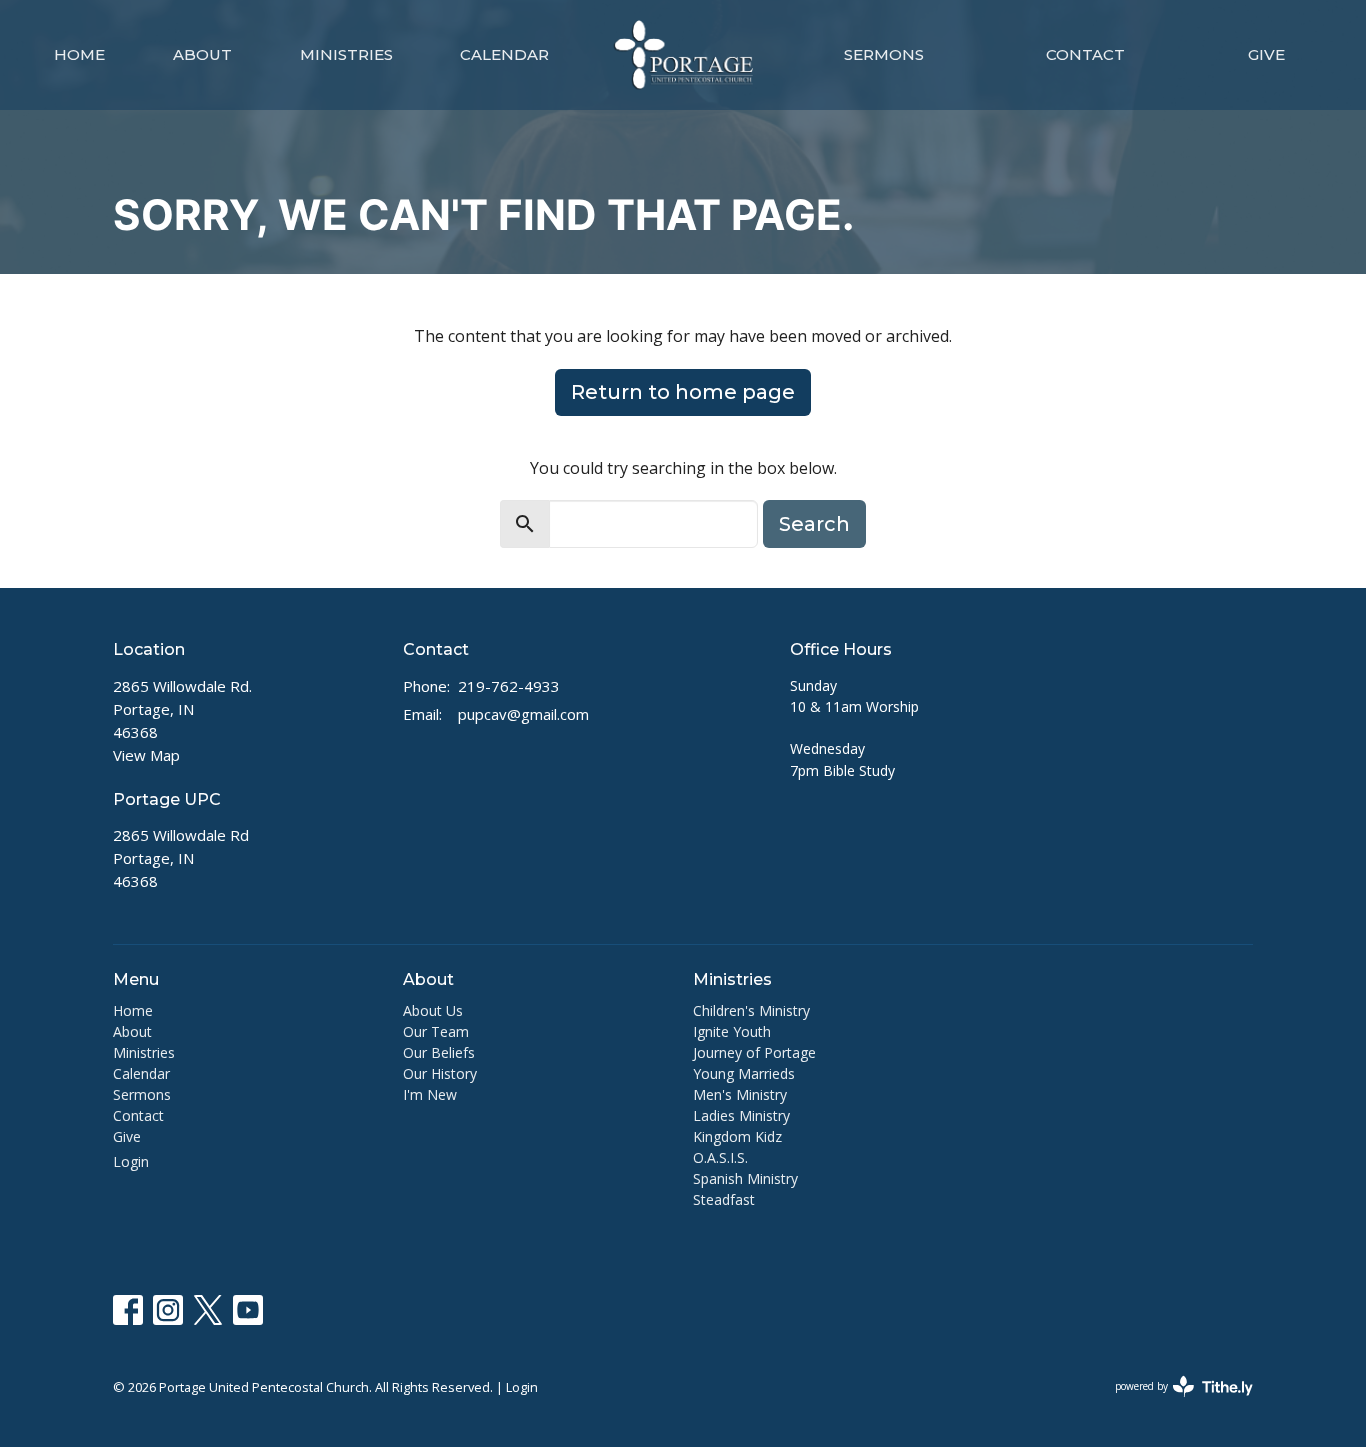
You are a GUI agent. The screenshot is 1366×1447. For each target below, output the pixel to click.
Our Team (436, 1031)
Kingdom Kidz (737, 1136)
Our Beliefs (439, 1052)
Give (1266, 54)
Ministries (346, 54)
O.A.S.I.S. (720, 1157)
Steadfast (724, 1199)
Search (814, 524)
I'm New (430, 1094)
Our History (440, 1073)
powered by (1173, 1403)
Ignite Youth (732, 1031)
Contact (1085, 54)
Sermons (884, 54)
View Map (146, 755)
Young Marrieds (744, 1073)
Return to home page (683, 392)
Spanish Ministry (745, 1178)
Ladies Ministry (741, 1115)
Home (79, 54)
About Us (433, 1010)
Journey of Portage (754, 1052)
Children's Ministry (751, 1010)
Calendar (504, 54)
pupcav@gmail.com (523, 714)
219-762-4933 (509, 686)
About (202, 54)
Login (131, 1161)
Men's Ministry (740, 1094)
